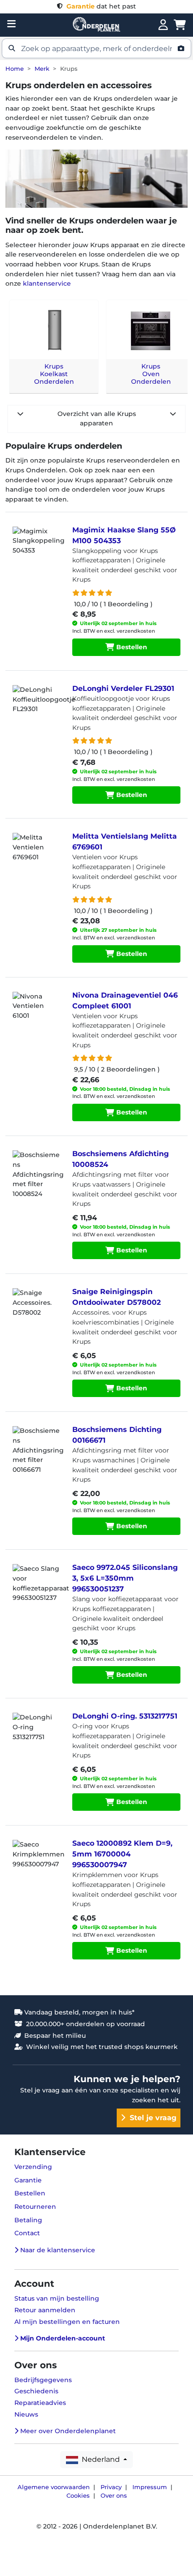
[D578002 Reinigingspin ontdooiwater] (37, 1311)
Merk (42, 69)
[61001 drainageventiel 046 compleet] (37, 1014)
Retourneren (35, 2207)
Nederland (100, 2459)
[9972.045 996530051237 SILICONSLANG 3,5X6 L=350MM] (37, 1586)
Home (15, 69)
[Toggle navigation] (11, 24)
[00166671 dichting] (37, 1449)
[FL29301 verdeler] (37, 707)
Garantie (28, 2180)
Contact (27, 2233)
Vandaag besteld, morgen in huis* (79, 2012)
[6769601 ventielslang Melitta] (37, 855)
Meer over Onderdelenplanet (67, 2431)
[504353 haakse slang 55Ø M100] (37, 549)
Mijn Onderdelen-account (62, 2338)
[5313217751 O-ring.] (37, 1735)
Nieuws (26, 2414)
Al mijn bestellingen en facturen (67, 2322)
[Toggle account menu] (163, 25)
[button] (96, 48)
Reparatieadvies (40, 2403)
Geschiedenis (36, 2391)
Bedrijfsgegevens (43, 2380)
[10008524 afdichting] (37, 1173)
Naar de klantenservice (57, 2250)
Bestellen (131, 647)
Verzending (33, 2167)
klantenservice (47, 283)
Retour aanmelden (45, 2310)
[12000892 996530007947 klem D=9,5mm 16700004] (37, 1862)
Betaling (28, 2220)
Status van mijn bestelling (57, 2298)
